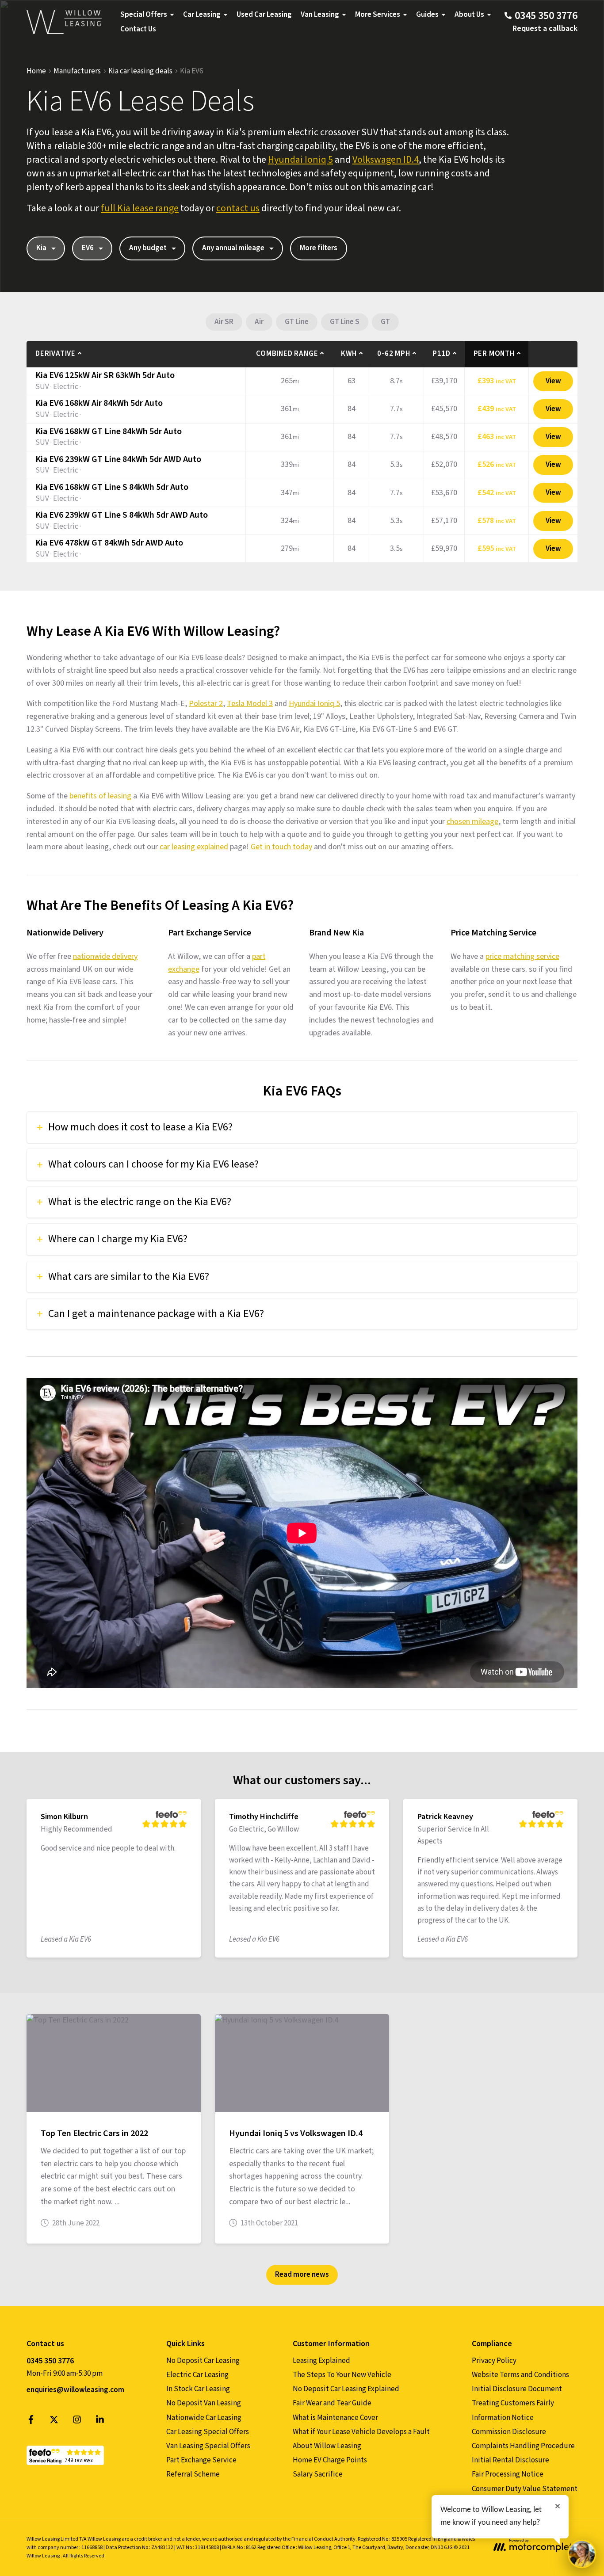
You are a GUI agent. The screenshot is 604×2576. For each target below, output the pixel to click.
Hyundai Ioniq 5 (300, 160)
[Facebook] (31, 2422)
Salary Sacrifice (318, 2474)
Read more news (302, 2275)
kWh (349, 354)
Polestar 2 (206, 704)
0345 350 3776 (50, 2361)
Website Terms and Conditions (520, 2375)
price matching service (522, 956)
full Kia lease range (140, 208)
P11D (442, 354)
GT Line (297, 322)
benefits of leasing (100, 796)
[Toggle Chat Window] (582, 2554)
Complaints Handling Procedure (523, 2446)
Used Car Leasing (264, 15)
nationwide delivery (105, 956)
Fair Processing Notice (508, 2474)
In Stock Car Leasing (198, 2389)
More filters (319, 248)
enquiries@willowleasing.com (75, 2390)
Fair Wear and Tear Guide (332, 2403)
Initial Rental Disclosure (510, 2460)
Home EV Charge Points (330, 2460)
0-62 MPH (394, 354)
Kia (41, 248)
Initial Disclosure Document (517, 2389)
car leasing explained (194, 847)
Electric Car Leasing (197, 2375)
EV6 (88, 248)
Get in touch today (281, 847)
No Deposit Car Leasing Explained (346, 2389)
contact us (238, 208)
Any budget (148, 248)
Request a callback (545, 29)
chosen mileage (472, 822)
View (553, 381)
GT (385, 322)
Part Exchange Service (201, 2460)
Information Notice (503, 2418)
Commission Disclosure (509, 2432)
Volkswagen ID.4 (386, 160)
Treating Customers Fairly (513, 2403)
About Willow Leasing (327, 2446)
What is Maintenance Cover (335, 2418)
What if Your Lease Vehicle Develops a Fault (361, 2432)
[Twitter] (54, 2422)
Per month (494, 354)
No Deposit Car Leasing (203, 2361)
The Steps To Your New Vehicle (342, 2375)
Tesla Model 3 (250, 704)
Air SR (224, 322)
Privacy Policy (494, 2361)
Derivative (55, 354)
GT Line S (345, 322)
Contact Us (138, 29)
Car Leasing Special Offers (208, 2432)
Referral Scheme (193, 2474)
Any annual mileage (233, 248)
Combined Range (287, 354)
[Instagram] (77, 2422)
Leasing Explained (321, 2361)
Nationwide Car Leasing (204, 2418)
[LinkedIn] (100, 2422)
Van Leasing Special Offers (208, 2446)
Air (259, 322)
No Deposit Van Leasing (204, 2403)
